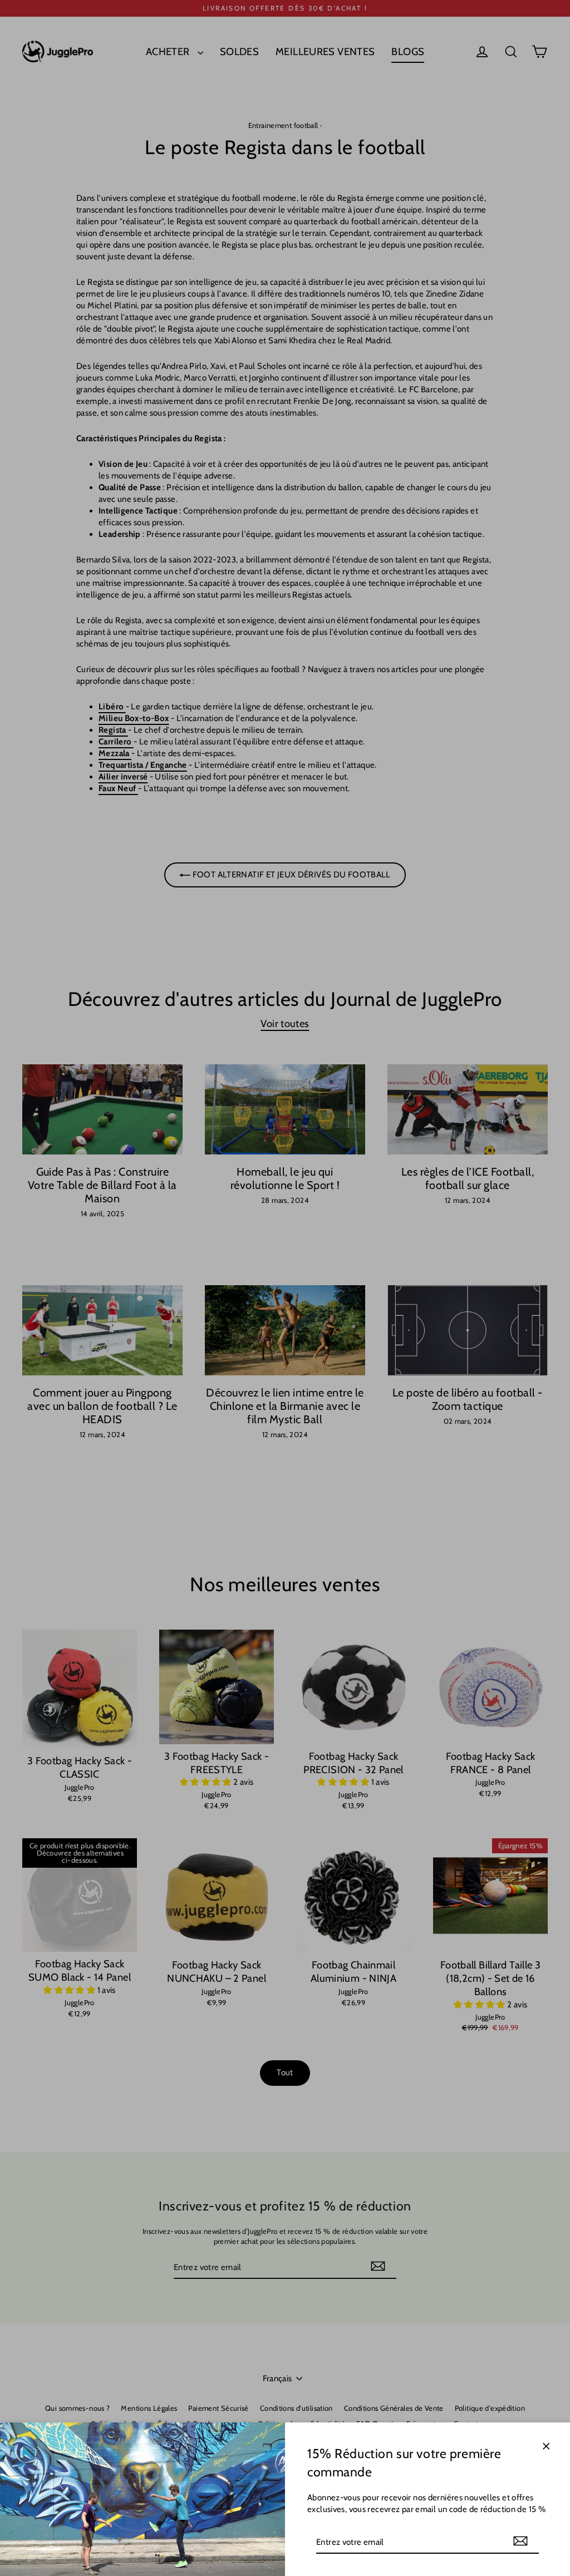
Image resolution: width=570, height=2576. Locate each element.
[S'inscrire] (520, 2542)
